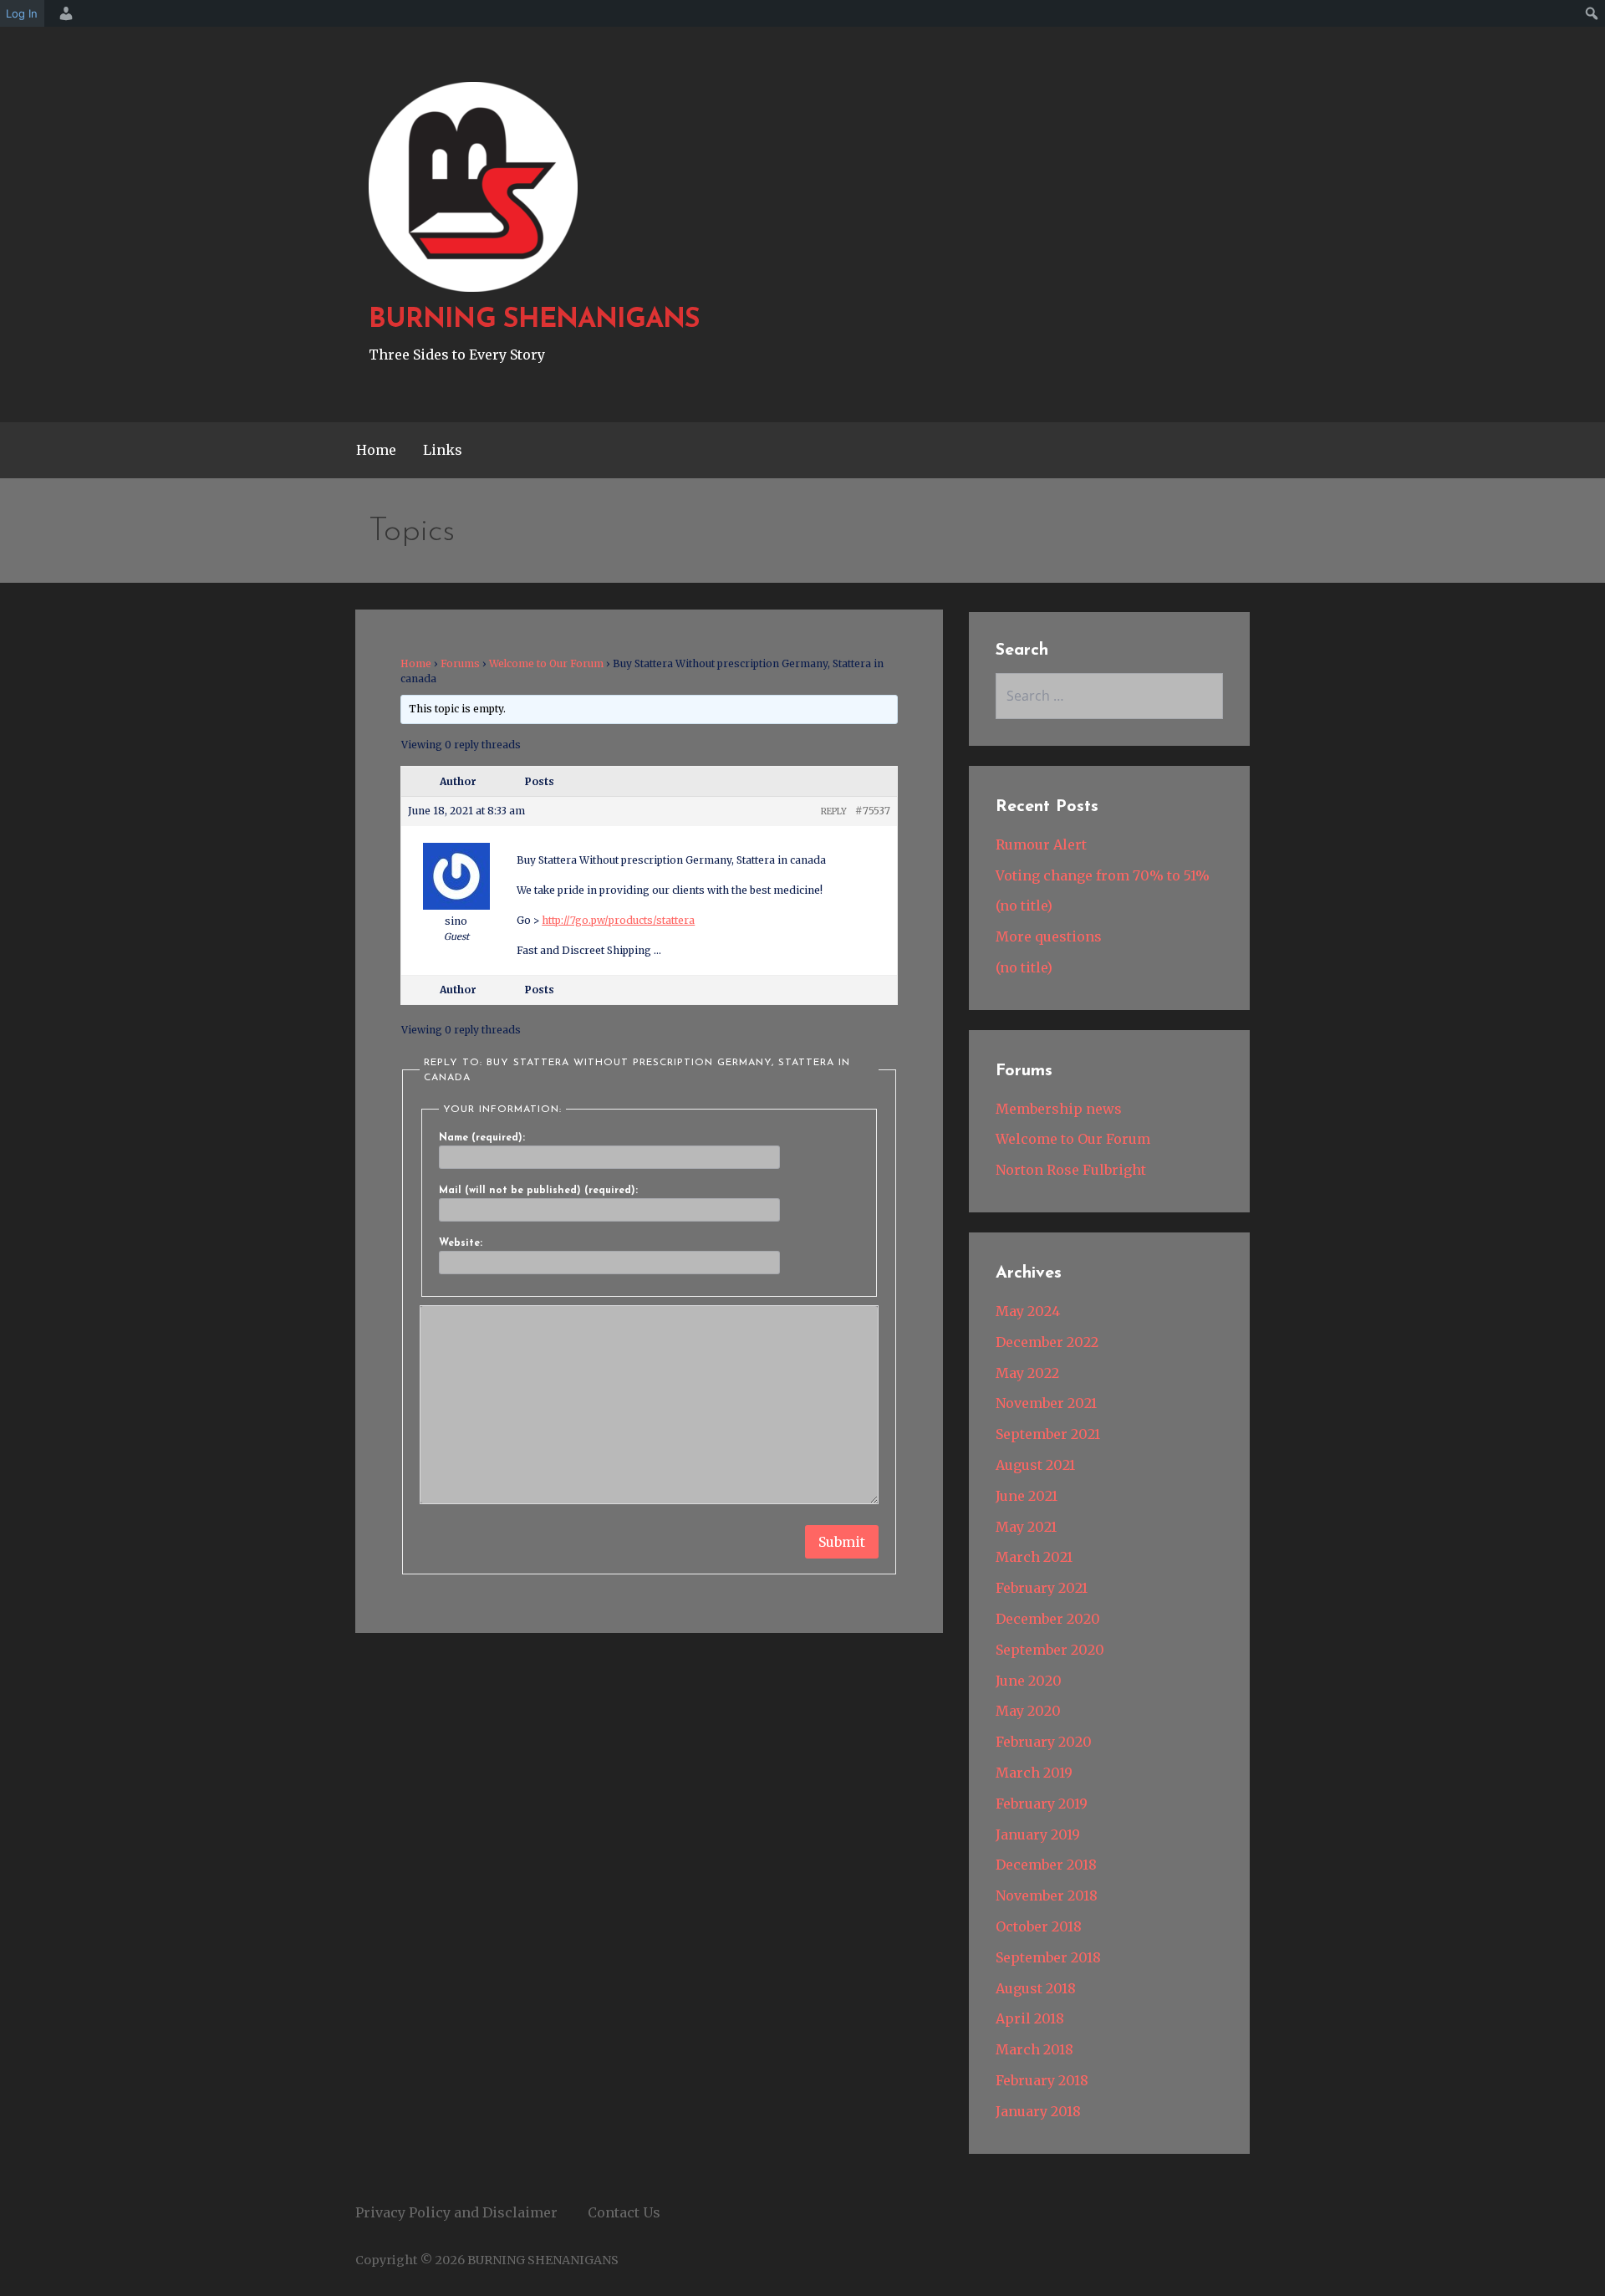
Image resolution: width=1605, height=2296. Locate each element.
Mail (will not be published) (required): (538, 1191)
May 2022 (1027, 1373)
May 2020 (1028, 1711)
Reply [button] (834, 811)
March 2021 (1034, 1557)
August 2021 (1035, 1465)
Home (376, 450)
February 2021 (1042, 1588)
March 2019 (1034, 1773)
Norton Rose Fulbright (1071, 1170)
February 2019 (1042, 1804)
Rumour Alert (1041, 844)
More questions (1049, 936)
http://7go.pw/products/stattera (618, 920)
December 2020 (1048, 1619)
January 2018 (1038, 2111)
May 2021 (1026, 1527)
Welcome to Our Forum (546, 663)
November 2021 (1046, 1403)
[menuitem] (64, 13)
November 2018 (1047, 1895)
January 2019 (1038, 1834)
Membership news (1059, 1109)
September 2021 (1048, 1434)
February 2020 (1044, 1742)
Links (443, 450)
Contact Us (624, 2212)
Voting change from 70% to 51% (1103, 875)
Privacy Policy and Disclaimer (456, 2212)
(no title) (1024, 906)
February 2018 (1042, 2080)
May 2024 (1028, 1311)
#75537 (873, 811)
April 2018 (1030, 2018)
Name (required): (482, 1138)
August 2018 (1036, 1988)
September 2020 (1050, 1650)
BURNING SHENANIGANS (534, 320)
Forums (460, 663)
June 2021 (1027, 1496)
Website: (461, 1243)
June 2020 (1029, 1681)
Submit (842, 1542)
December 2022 (1047, 1342)
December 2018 (1046, 1865)
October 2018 (1039, 1926)
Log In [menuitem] (22, 13)
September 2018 (1048, 1957)
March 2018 (1034, 2049)
